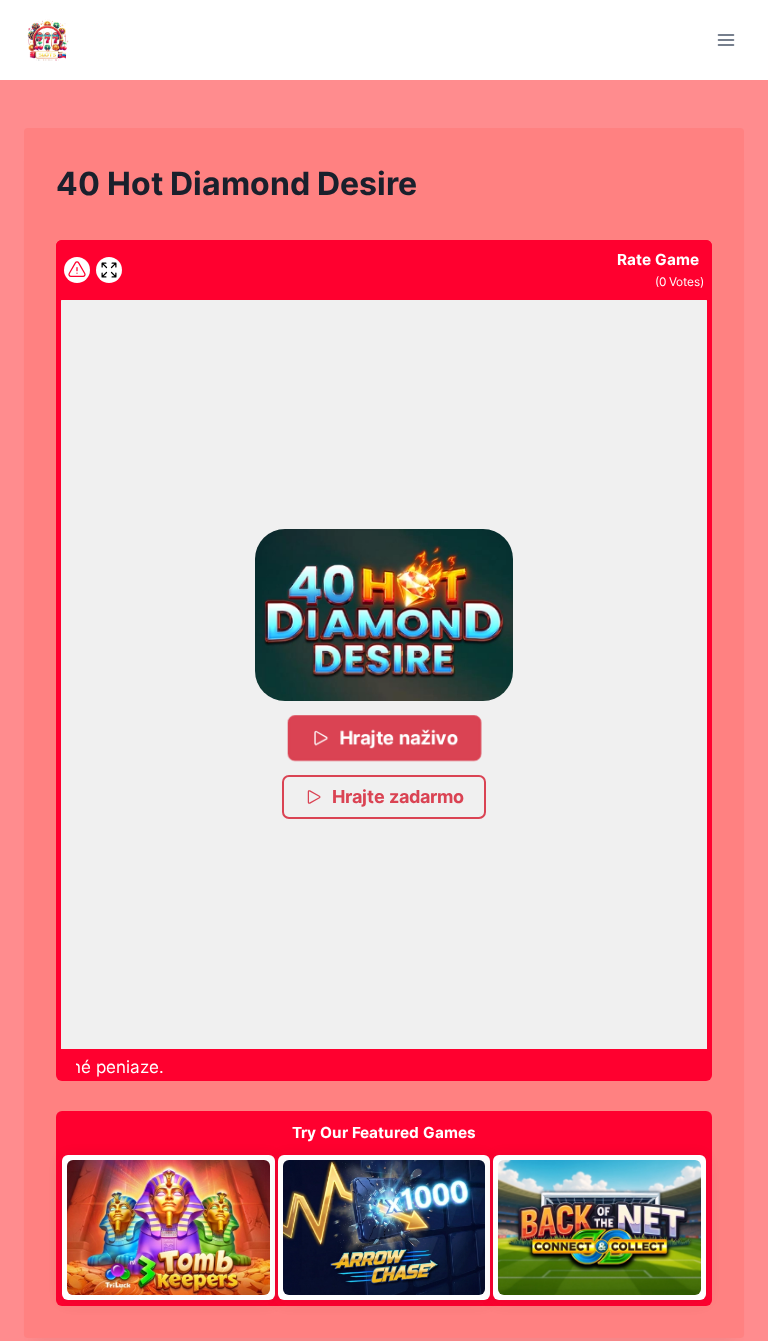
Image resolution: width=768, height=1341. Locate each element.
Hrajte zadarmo (398, 796)
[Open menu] (725, 39)
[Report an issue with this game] (77, 270)
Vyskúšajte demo (168, 1227)
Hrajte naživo (399, 737)
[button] (384, 615)
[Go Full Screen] (109, 270)
